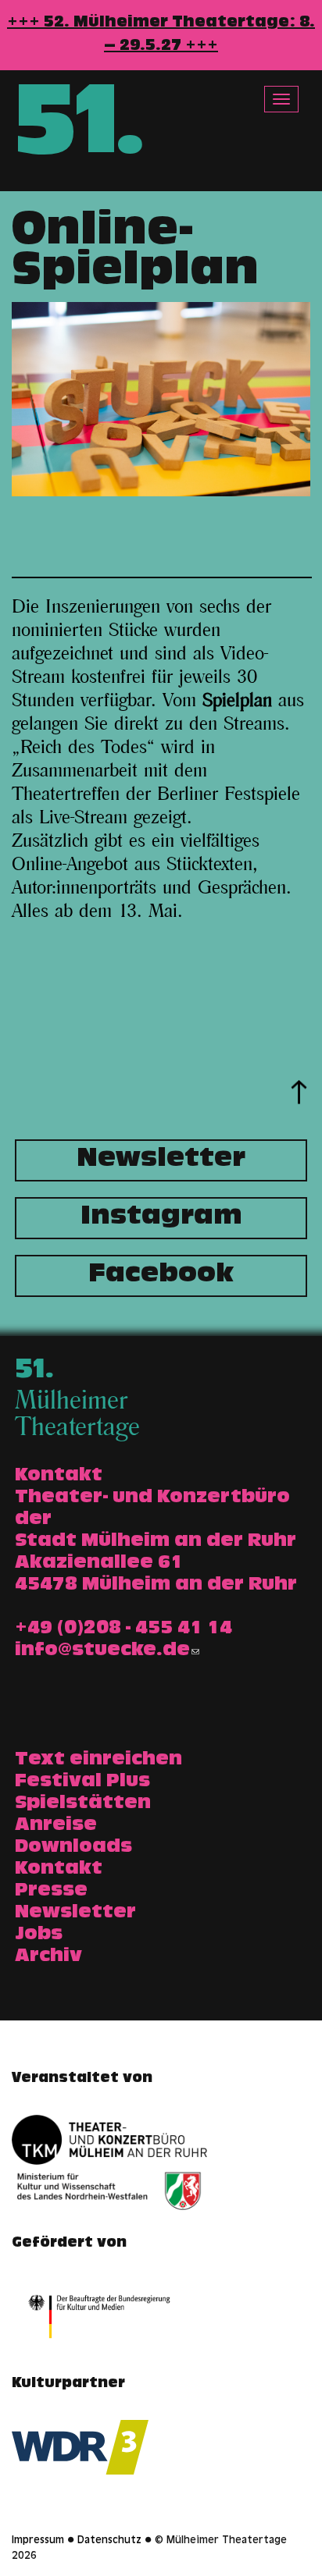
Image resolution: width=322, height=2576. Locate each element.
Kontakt (59, 1870)
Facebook (161, 1276)
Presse (51, 1892)
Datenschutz (109, 2541)
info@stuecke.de (102, 1651)
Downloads (73, 1848)
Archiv (48, 1957)
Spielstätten (83, 1804)
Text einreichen (98, 1761)
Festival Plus (82, 1782)
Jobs (39, 1935)
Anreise (56, 1826)
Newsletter (161, 1160)
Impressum (38, 2541)
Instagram (161, 1218)
